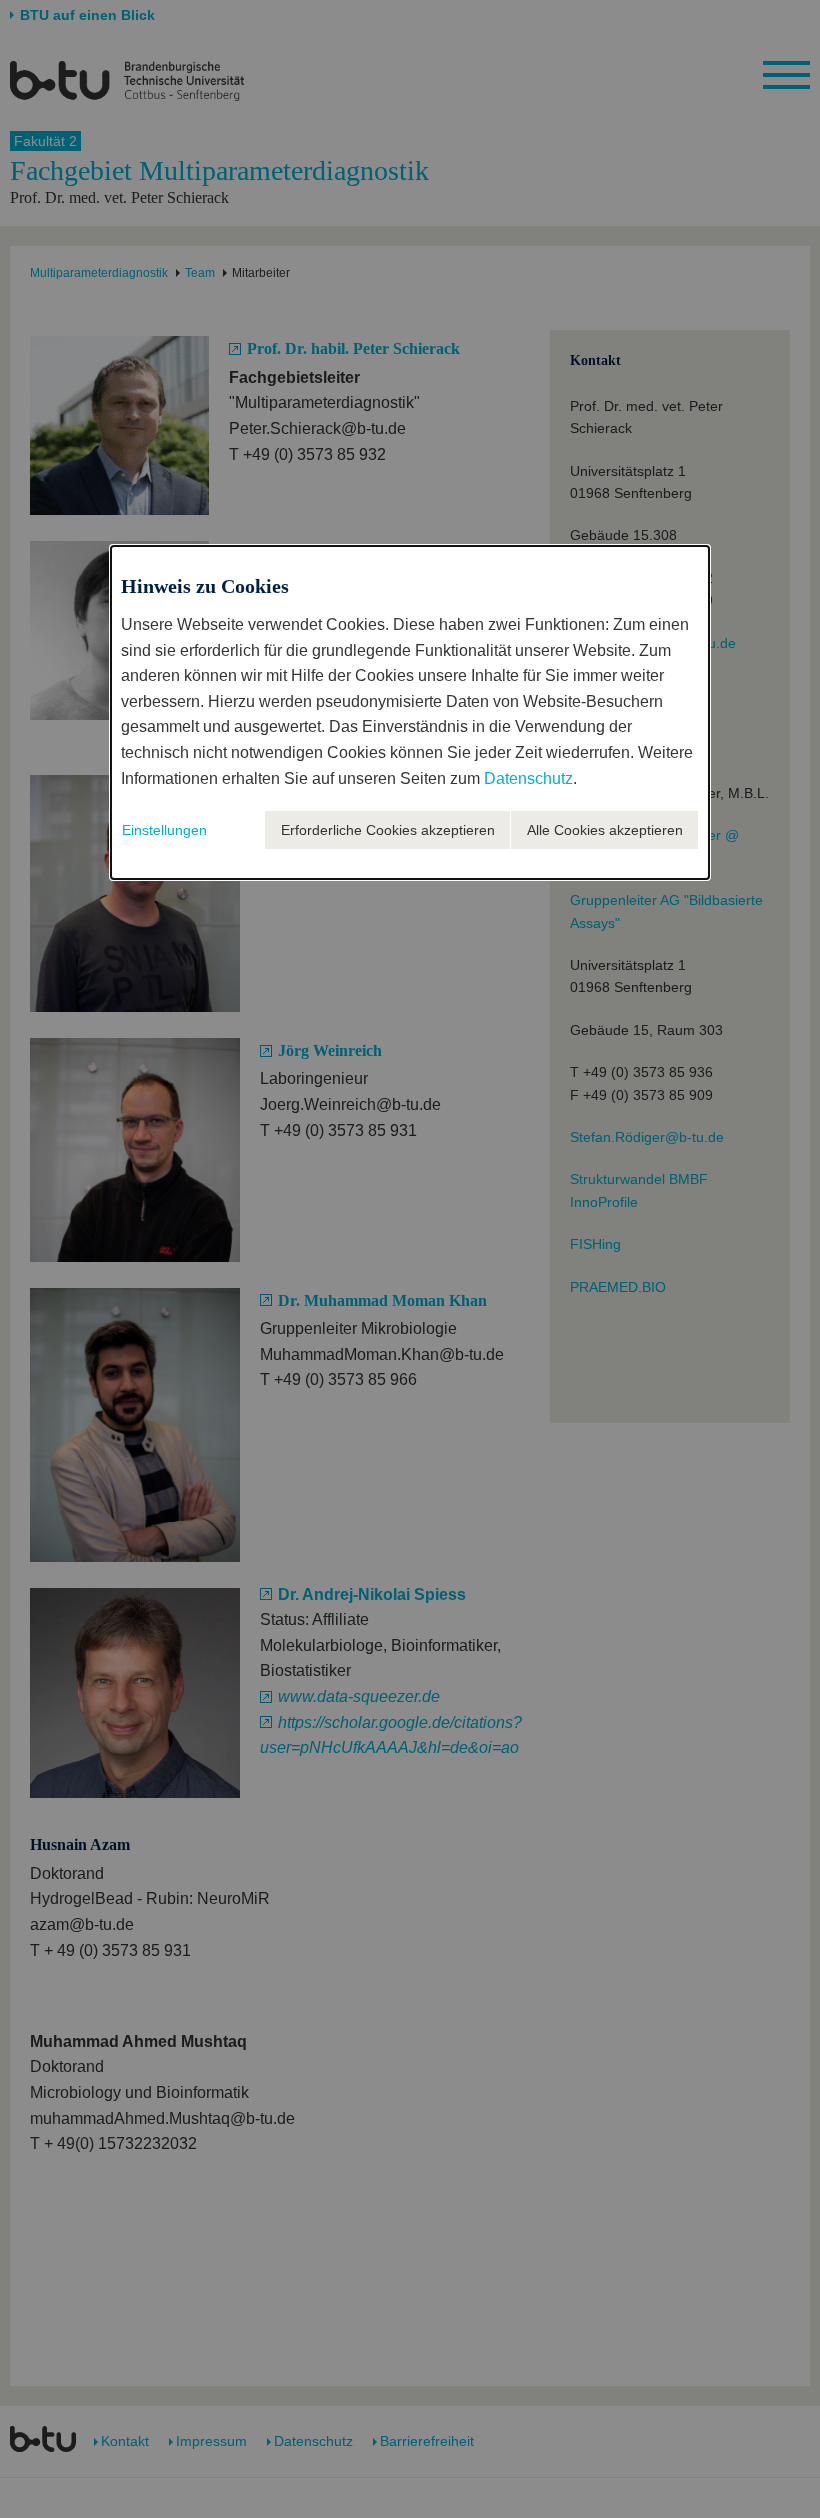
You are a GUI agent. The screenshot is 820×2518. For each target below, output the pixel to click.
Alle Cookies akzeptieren (605, 830)
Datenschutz (528, 778)
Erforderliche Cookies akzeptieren (388, 830)
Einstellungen (164, 830)
